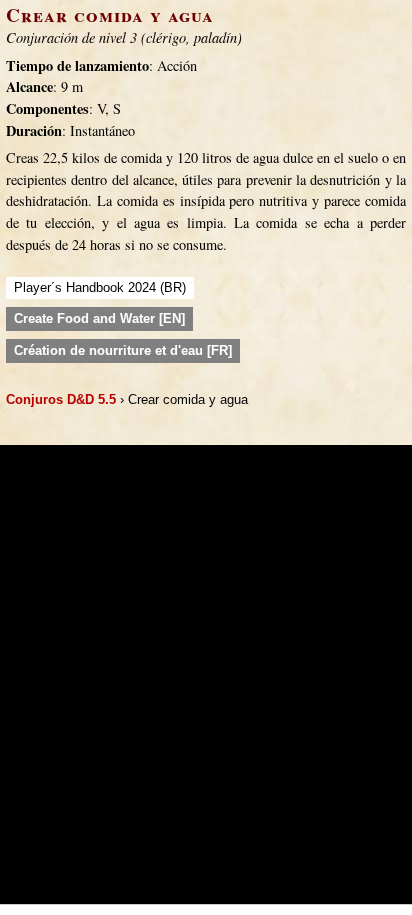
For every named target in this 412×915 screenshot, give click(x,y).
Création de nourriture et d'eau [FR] (123, 350)
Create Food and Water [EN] (99, 318)
